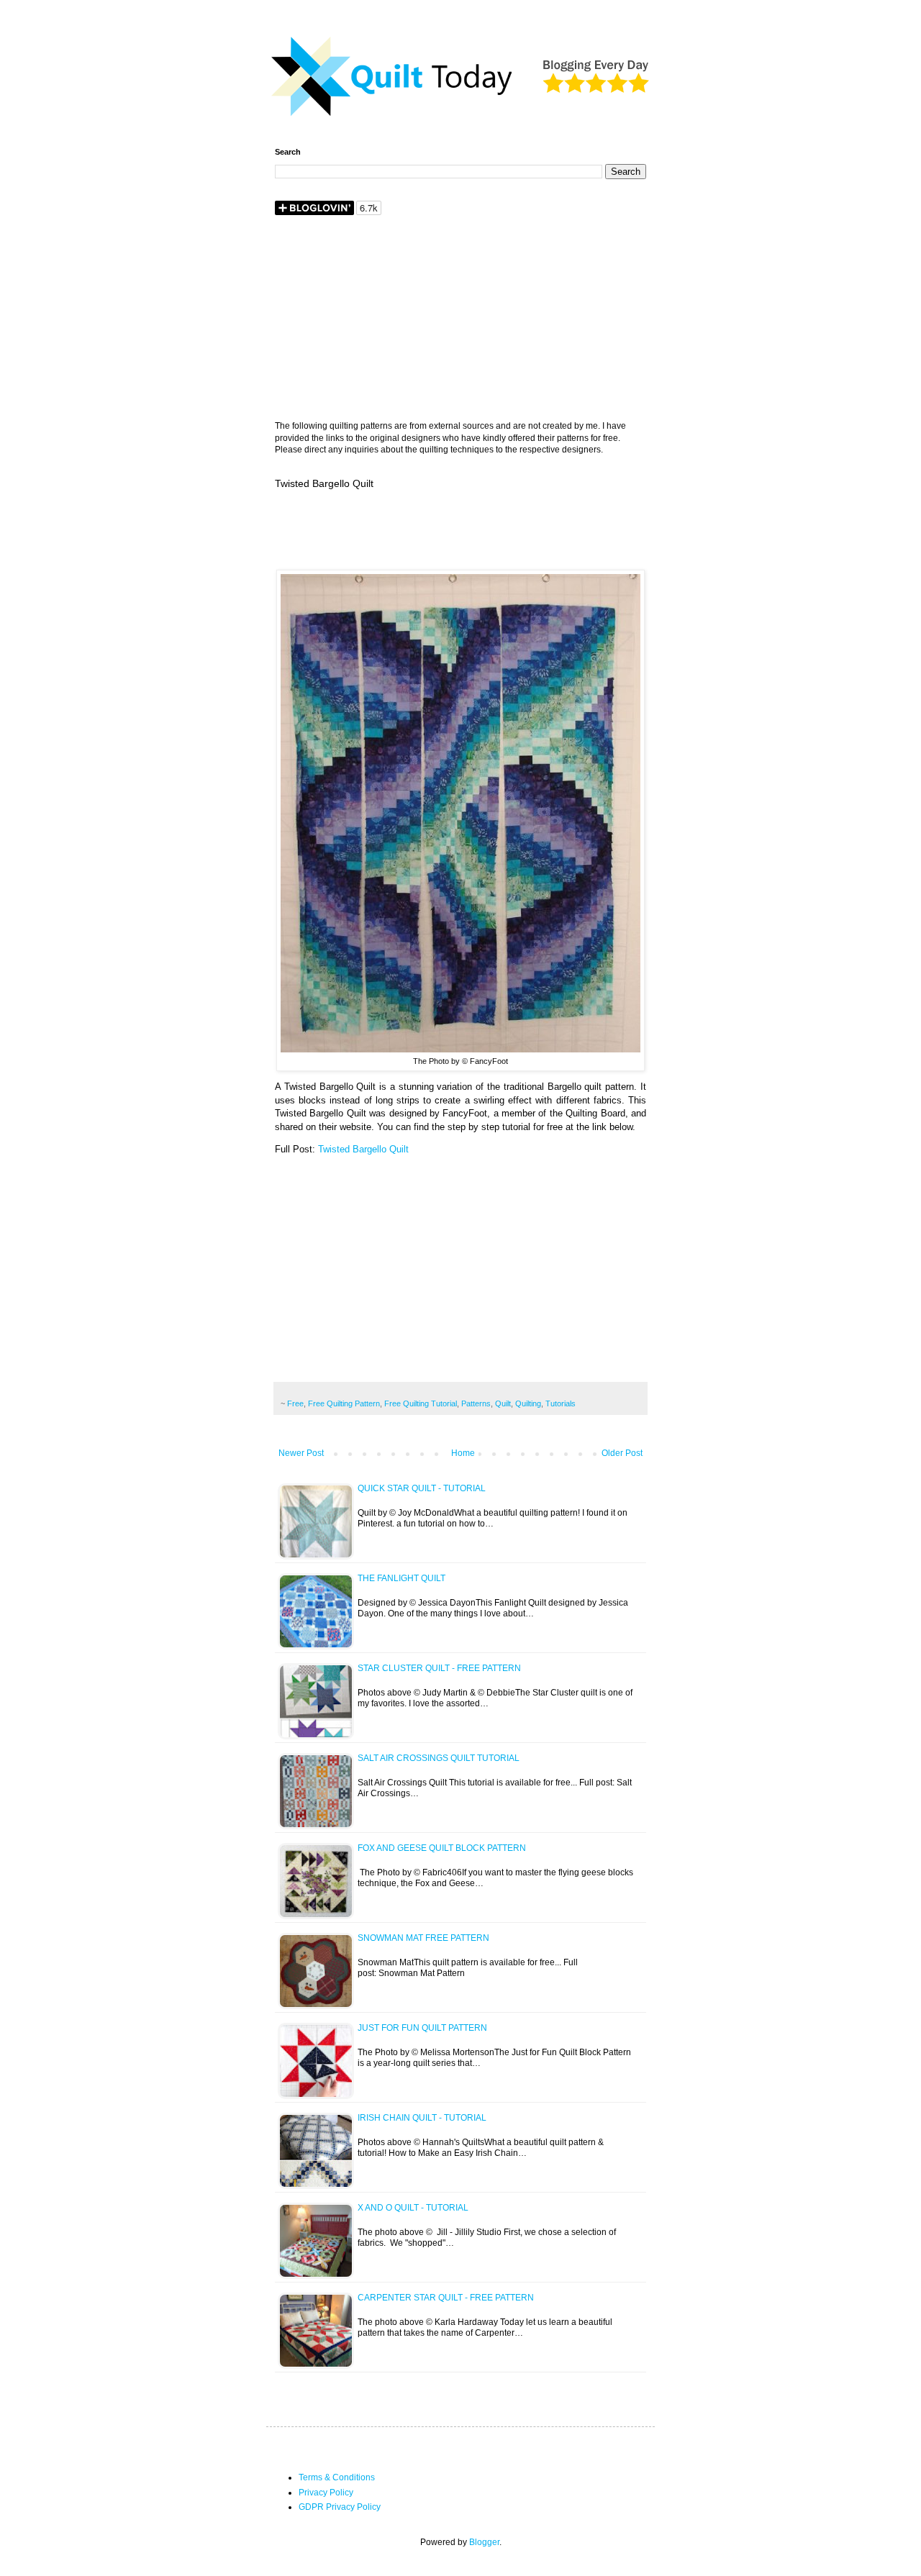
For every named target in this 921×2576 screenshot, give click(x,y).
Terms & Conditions (337, 2477)
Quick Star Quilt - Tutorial (422, 1488)
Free (295, 1403)
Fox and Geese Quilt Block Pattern (442, 1848)
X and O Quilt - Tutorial (413, 2208)
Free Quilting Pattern (344, 1403)
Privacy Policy (326, 2493)
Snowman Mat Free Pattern (423, 1938)
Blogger (484, 2542)
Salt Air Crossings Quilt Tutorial (439, 1758)
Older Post (622, 1453)
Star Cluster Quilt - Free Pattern (439, 1668)
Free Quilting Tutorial (421, 1403)
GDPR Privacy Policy (340, 2507)
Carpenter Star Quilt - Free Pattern (446, 2298)
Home (463, 1453)
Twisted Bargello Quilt (363, 1149)
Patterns (476, 1403)
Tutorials (561, 1403)
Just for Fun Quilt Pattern (422, 2028)
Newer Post (301, 1453)
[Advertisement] (460, 319)
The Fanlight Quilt (401, 1578)
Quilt (503, 1403)
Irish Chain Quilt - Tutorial (422, 2118)
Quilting (528, 1403)
